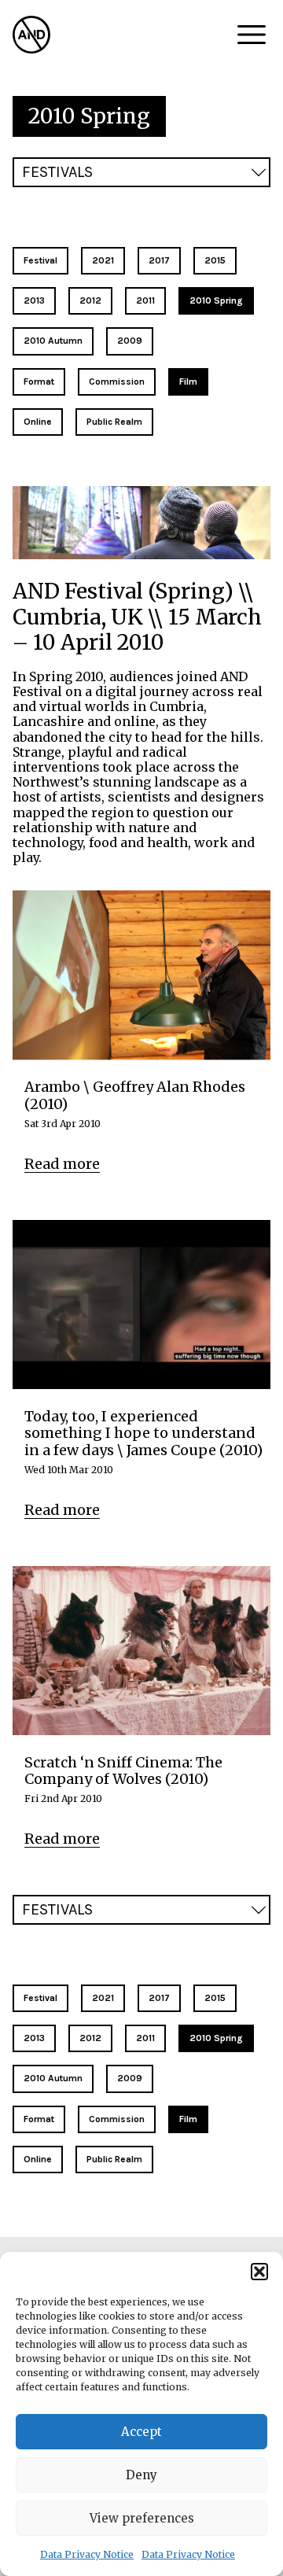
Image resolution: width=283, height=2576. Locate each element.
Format (39, 381)
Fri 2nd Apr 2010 (63, 1799)
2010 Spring (216, 300)
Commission (117, 381)
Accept (141, 2432)
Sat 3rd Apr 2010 (62, 1124)
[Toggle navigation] (252, 35)
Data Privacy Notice (87, 2554)
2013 (34, 300)
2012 (90, 300)
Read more (62, 1164)
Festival (40, 260)
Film (188, 381)
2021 (103, 260)
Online (38, 422)
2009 (130, 341)
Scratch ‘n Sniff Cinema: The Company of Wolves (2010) (123, 1771)
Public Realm (114, 422)
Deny (141, 2475)
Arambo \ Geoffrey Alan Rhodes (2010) (135, 1095)
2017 (159, 260)
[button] (259, 2272)
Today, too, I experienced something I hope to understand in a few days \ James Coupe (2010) (143, 1434)
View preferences (142, 2518)
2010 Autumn (53, 341)
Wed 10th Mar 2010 (69, 1470)
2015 (215, 260)
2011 (145, 300)
